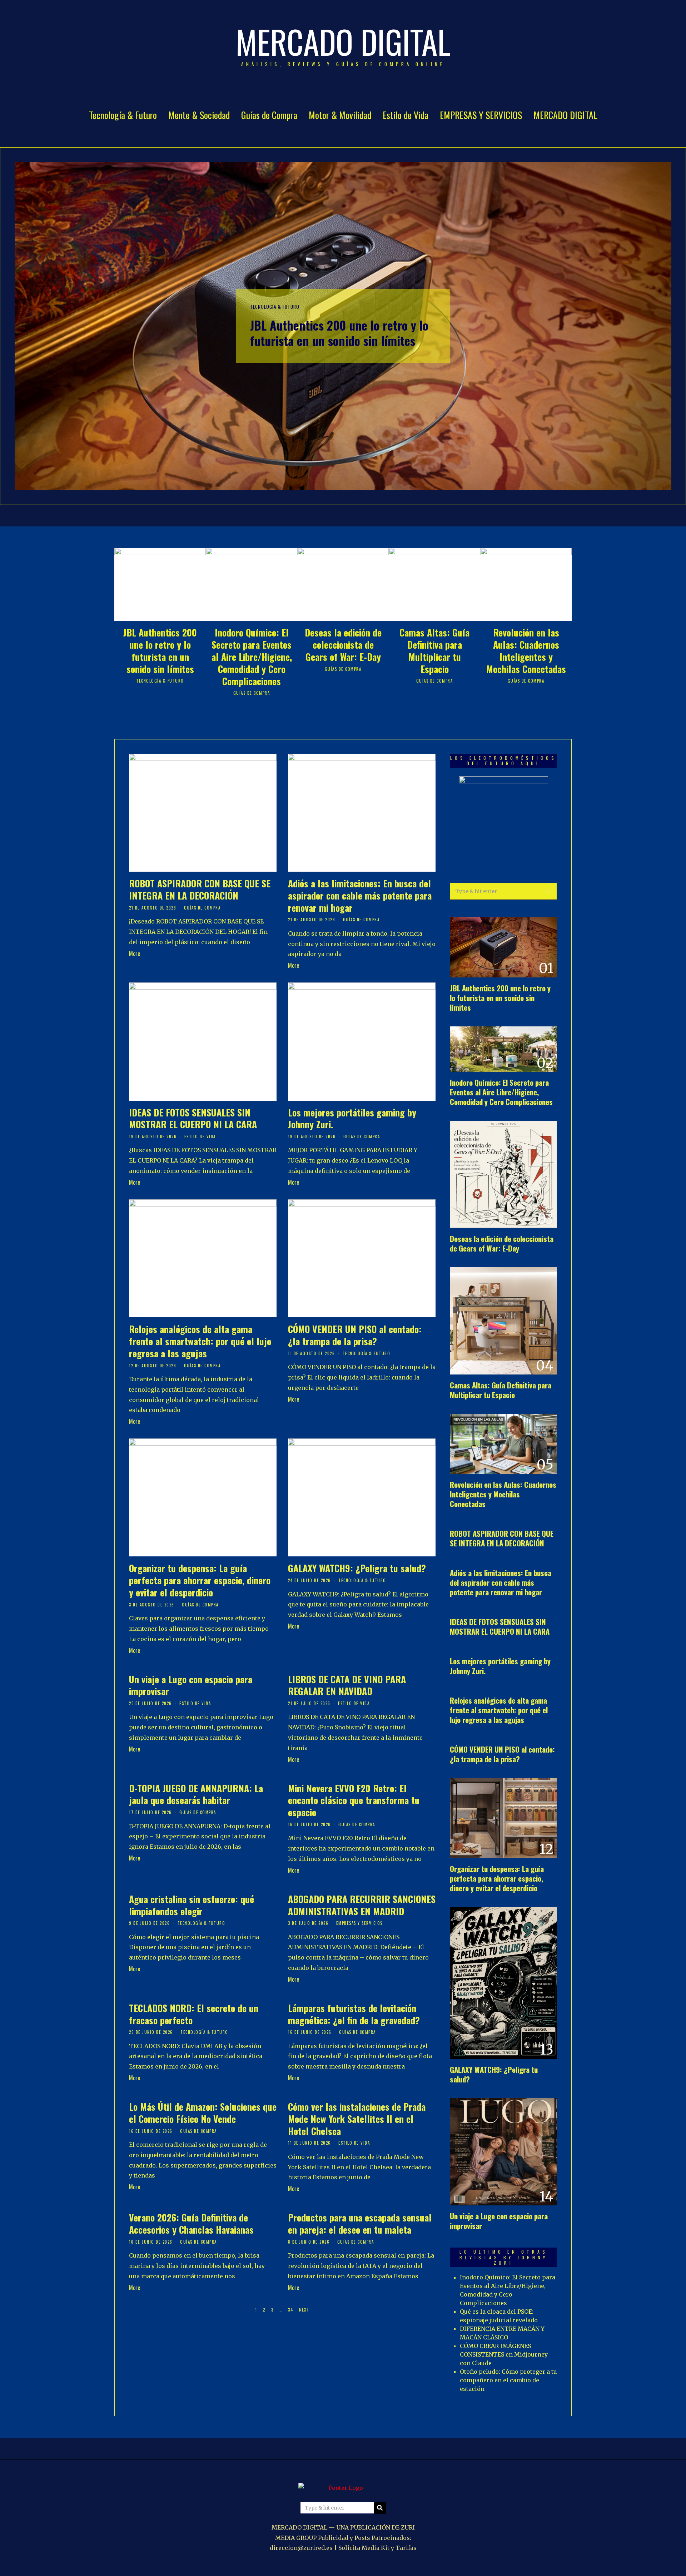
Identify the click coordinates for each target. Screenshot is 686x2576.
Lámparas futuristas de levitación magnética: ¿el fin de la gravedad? (354, 2014)
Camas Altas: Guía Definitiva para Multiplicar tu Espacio (434, 650)
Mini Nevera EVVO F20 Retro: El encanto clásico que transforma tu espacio (354, 1800)
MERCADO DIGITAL (565, 115)
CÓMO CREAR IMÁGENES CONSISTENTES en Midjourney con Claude (504, 2354)
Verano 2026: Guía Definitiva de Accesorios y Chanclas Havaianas (191, 2223)
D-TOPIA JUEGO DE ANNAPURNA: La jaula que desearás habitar (196, 1794)
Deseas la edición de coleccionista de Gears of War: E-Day (343, 645)
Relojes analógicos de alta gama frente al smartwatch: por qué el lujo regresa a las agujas (200, 1341)
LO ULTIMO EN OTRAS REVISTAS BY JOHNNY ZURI (504, 2257)
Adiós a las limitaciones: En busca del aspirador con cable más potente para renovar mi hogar (360, 895)
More (135, 953)
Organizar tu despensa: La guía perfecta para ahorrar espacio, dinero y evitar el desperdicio (200, 1580)
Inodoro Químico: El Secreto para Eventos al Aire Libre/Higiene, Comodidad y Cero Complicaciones (252, 657)
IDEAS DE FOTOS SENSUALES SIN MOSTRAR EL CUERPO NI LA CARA (193, 1118)
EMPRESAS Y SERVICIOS (481, 115)
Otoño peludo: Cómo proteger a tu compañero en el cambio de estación (508, 2380)
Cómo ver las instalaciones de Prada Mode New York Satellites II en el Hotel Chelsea (357, 2119)
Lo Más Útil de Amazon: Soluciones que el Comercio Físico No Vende (203, 2113)
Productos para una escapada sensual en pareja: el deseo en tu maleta (360, 2223)
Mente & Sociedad (199, 115)
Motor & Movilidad (340, 115)
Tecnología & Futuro (123, 115)
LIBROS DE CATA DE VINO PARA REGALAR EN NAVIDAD (347, 1685)
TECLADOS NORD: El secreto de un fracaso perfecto (194, 2014)
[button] (548, 891)
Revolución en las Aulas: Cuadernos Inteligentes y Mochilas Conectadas (526, 650)
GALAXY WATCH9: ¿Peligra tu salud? (357, 1568)
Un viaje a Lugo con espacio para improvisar (191, 1685)
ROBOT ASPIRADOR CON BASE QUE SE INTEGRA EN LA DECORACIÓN (200, 889)
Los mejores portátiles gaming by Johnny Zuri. (352, 1118)
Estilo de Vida (406, 115)
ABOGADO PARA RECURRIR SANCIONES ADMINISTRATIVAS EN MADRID (362, 1905)
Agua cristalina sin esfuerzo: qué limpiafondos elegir (192, 1905)
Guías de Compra (269, 115)
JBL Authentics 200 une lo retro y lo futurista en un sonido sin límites (339, 333)
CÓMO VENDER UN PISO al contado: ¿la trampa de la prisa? (355, 1335)
